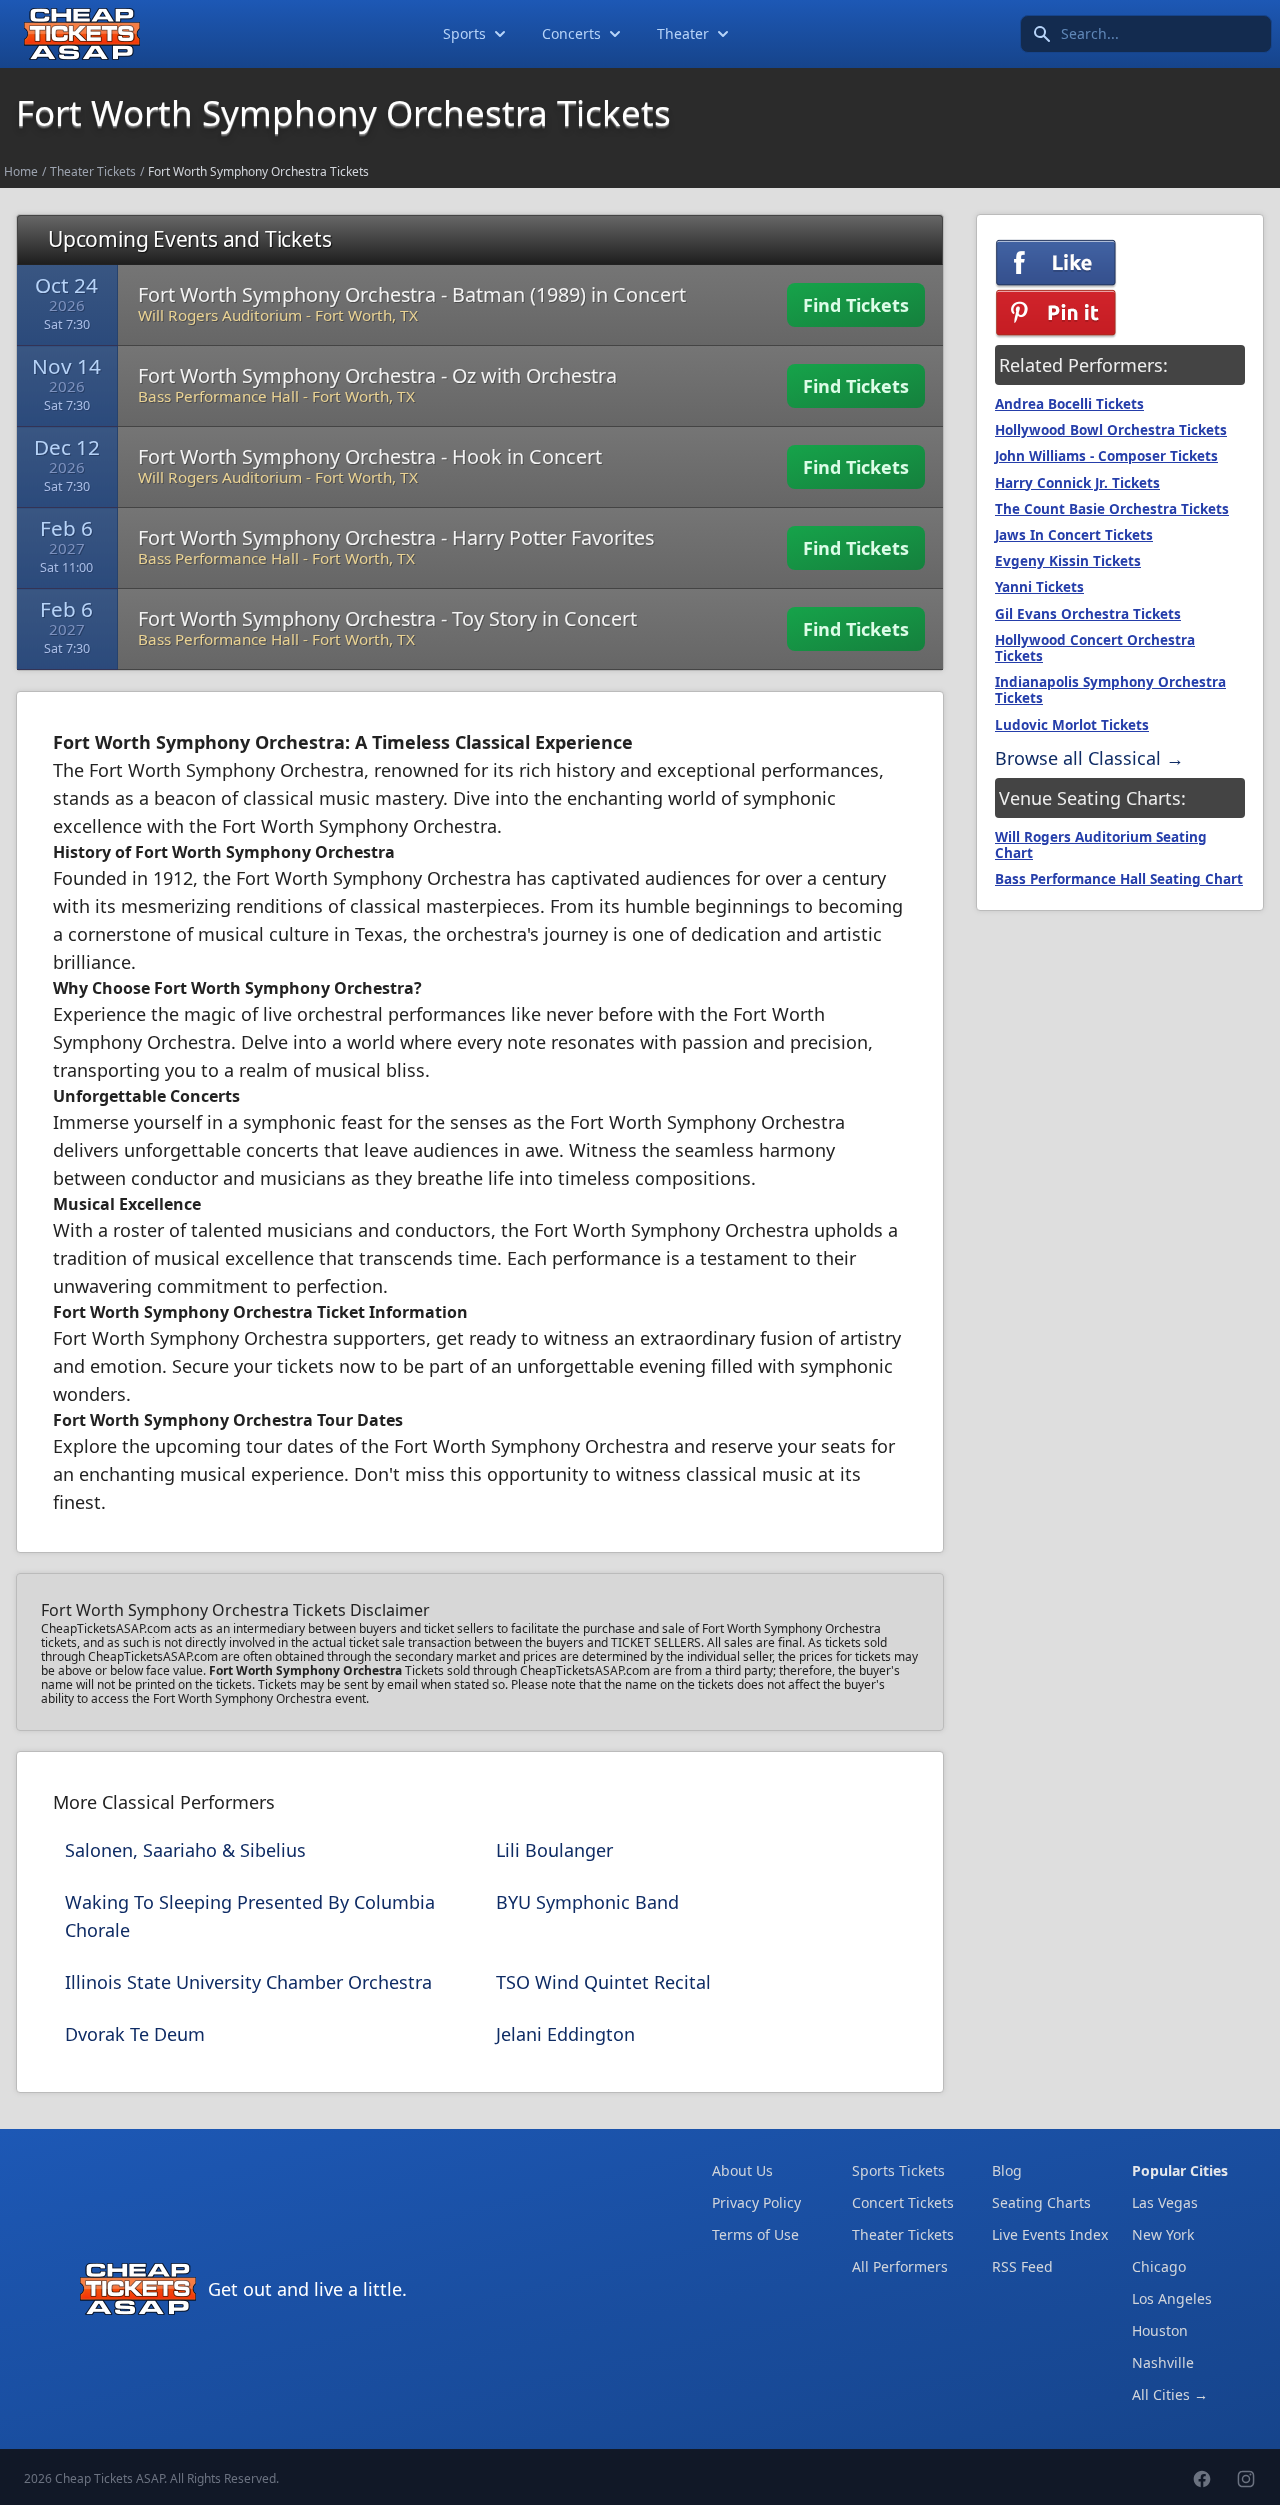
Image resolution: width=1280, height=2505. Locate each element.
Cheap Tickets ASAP (109, 2478)
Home (21, 171)
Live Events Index (1050, 2234)
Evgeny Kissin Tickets (1068, 561)
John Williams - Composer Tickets (1106, 456)
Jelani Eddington (565, 2034)
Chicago (1159, 2266)
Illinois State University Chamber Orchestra (248, 1982)
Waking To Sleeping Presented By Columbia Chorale (250, 1916)
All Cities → (1170, 2394)
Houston (1160, 2330)
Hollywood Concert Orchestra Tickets (1095, 648)
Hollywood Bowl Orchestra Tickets (1111, 430)
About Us (742, 2170)
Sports (464, 33)
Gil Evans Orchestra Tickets (1088, 614)
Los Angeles (1172, 2298)
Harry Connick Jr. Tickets (1077, 483)
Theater (683, 33)
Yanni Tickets (1039, 587)
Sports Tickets (898, 2170)
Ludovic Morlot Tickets (1072, 725)
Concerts (571, 33)
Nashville (1163, 2362)
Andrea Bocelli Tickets (1069, 404)
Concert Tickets (903, 2202)
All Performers (900, 2266)
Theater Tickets (93, 171)
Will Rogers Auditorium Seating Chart (1101, 845)
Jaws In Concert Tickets (1074, 535)
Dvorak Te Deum (135, 2034)
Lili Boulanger (554, 1850)
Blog (1007, 2170)
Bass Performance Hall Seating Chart (1119, 879)
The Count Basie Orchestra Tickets (1112, 509)
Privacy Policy (756, 2202)
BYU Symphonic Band (587, 1902)
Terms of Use (755, 2234)
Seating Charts (1041, 2202)
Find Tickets (856, 305)
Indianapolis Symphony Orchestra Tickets (1110, 690)
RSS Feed (1022, 2266)
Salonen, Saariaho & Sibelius (185, 1850)
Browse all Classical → (1089, 758)
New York (1163, 2234)
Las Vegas (1165, 2202)
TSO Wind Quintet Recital (603, 1982)
